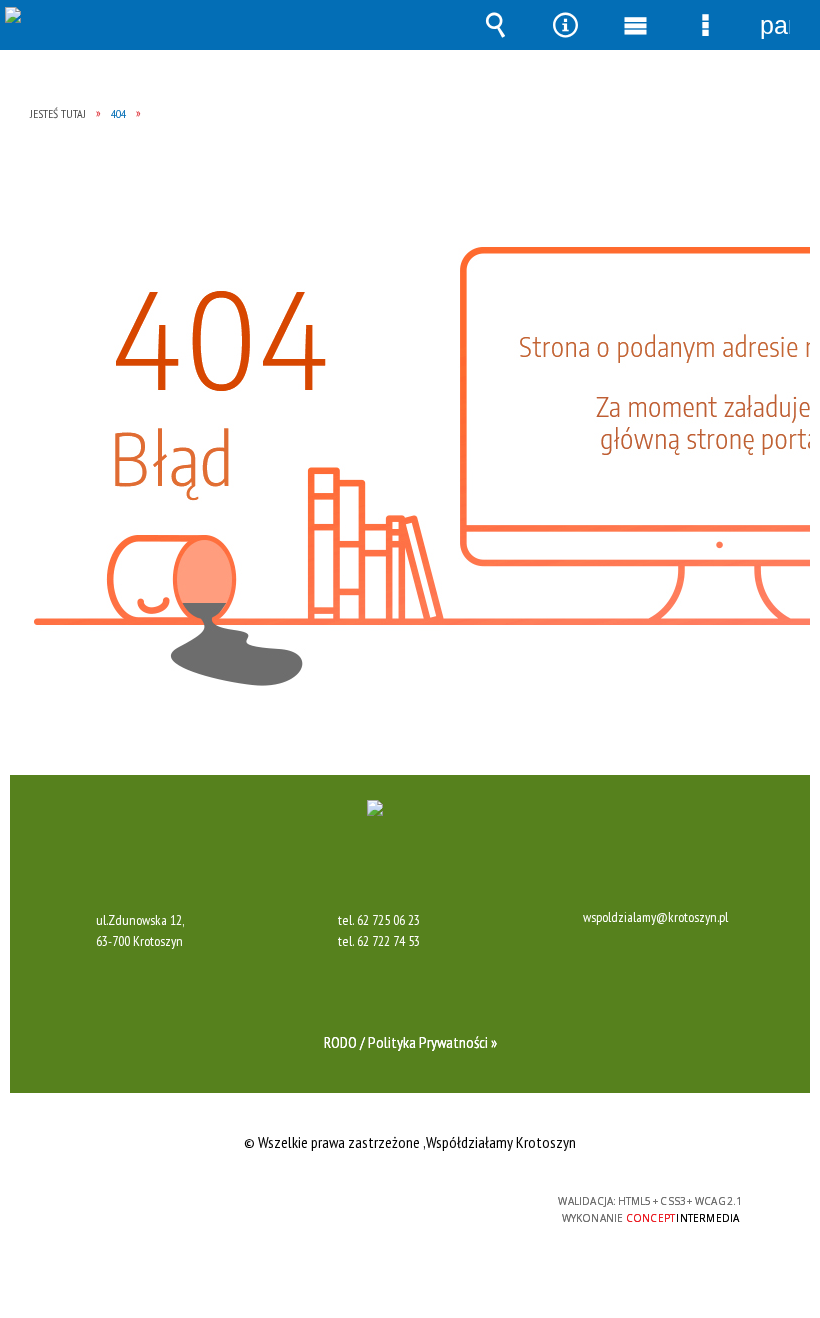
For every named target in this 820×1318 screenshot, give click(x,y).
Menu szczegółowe (705, 25)
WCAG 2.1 (458, 1201)
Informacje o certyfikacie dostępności (156, 1204)
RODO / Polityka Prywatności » (410, 1042)
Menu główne (635, 25)
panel (775, 25)
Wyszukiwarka (495, 25)
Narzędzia (565, 25)
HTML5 (365, 1202)
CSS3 (395, 1202)
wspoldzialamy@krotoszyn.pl (655, 918)
